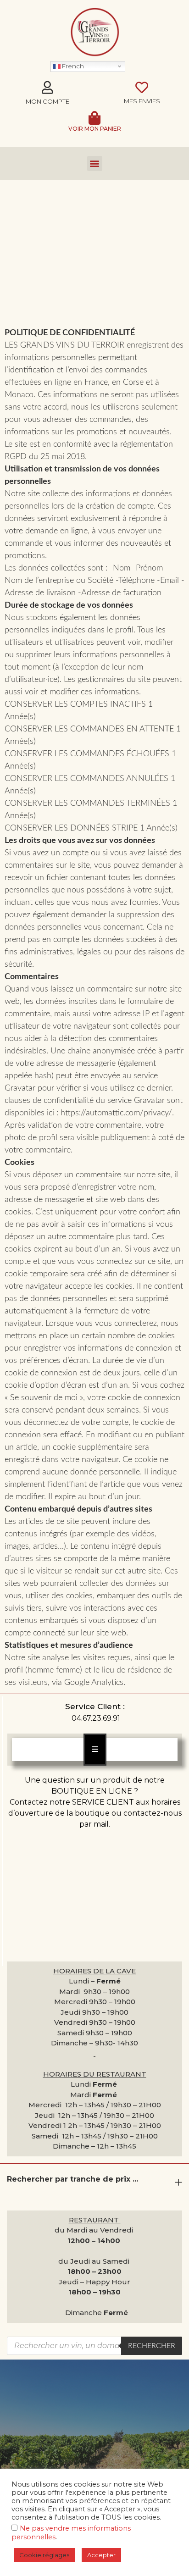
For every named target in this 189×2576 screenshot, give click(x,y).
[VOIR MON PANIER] (94, 118)
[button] (95, 163)
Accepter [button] (101, 2555)
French (72, 66)
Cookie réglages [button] (44, 2555)
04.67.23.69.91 (96, 1718)
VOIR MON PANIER (95, 129)
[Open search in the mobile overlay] (94, 2346)
